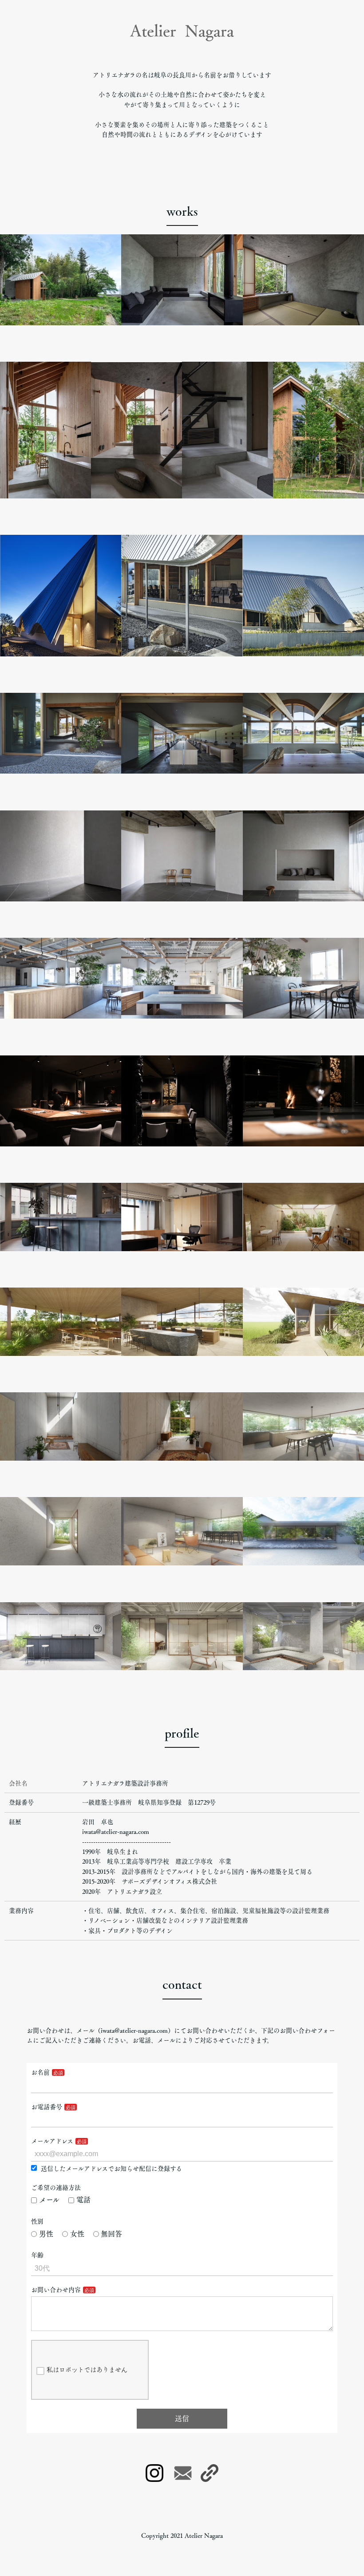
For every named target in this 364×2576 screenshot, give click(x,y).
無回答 (111, 2234)
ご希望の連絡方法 (56, 2188)
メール (49, 2200)
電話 (83, 2200)
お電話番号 (47, 2107)
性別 (37, 2221)
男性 (46, 2234)
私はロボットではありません (87, 2370)
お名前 (40, 2072)
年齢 (37, 2255)
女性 (77, 2234)
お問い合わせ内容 (56, 2290)
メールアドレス (52, 2141)
